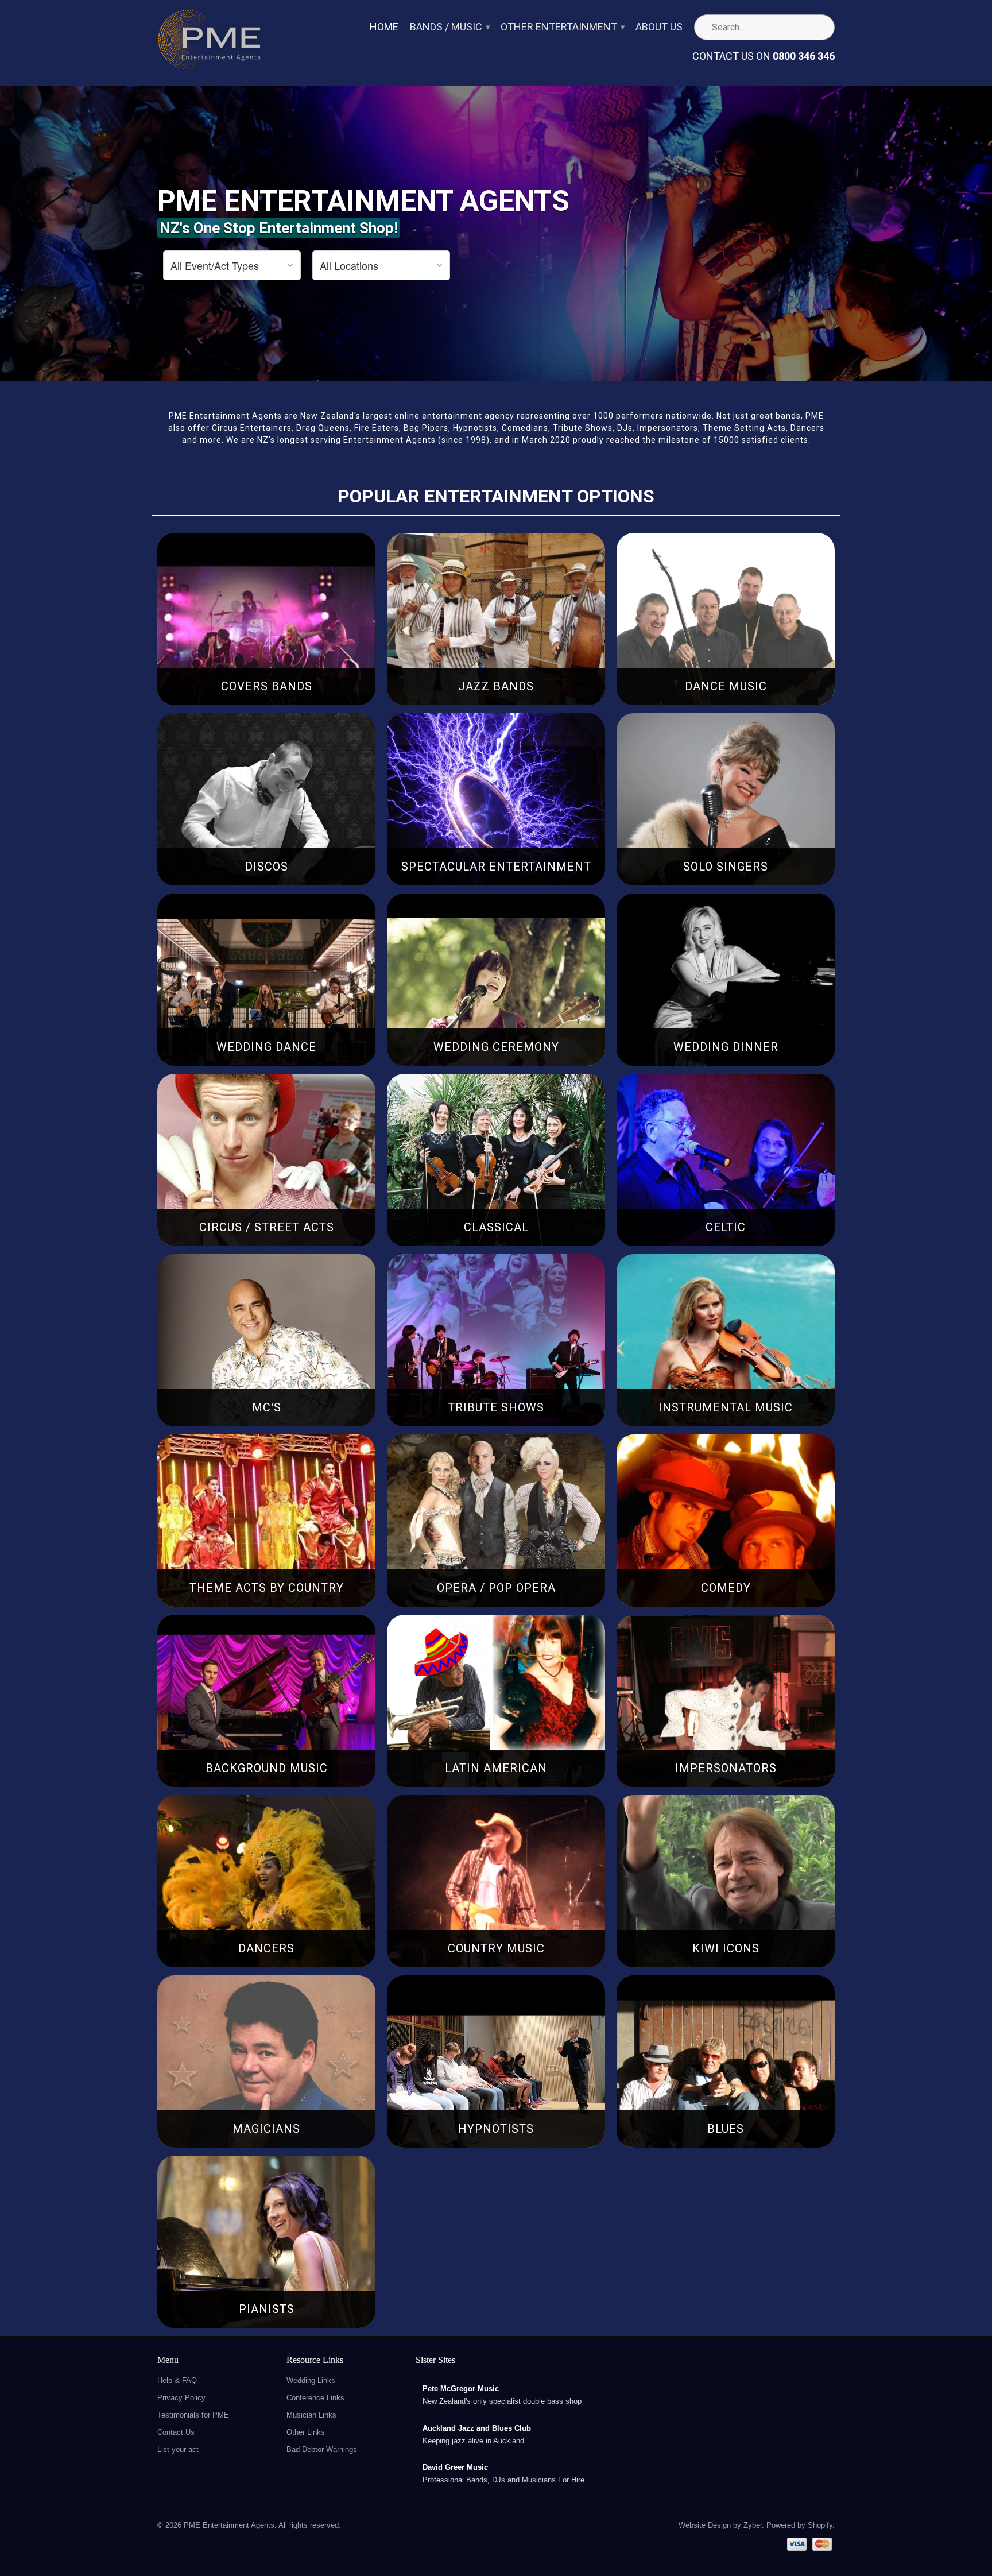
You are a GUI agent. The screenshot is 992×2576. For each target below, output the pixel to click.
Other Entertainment (562, 27)
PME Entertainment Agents (229, 2525)
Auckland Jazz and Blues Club (477, 2428)
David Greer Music (455, 2467)
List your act (178, 2449)
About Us (659, 27)
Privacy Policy (181, 2398)
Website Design (705, 2525)
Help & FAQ (177, 2380)
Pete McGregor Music (461, 2389)
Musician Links (311, 2415)
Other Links (306, 2432)
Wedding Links (311, 2380)
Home (384, 27)
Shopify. (820, 2525)
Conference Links (315, 2398)
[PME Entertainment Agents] (209, 43)
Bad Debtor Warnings (322, 2449)
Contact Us (176, 2432)
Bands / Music (449, 27)
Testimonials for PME (193, 2415)
